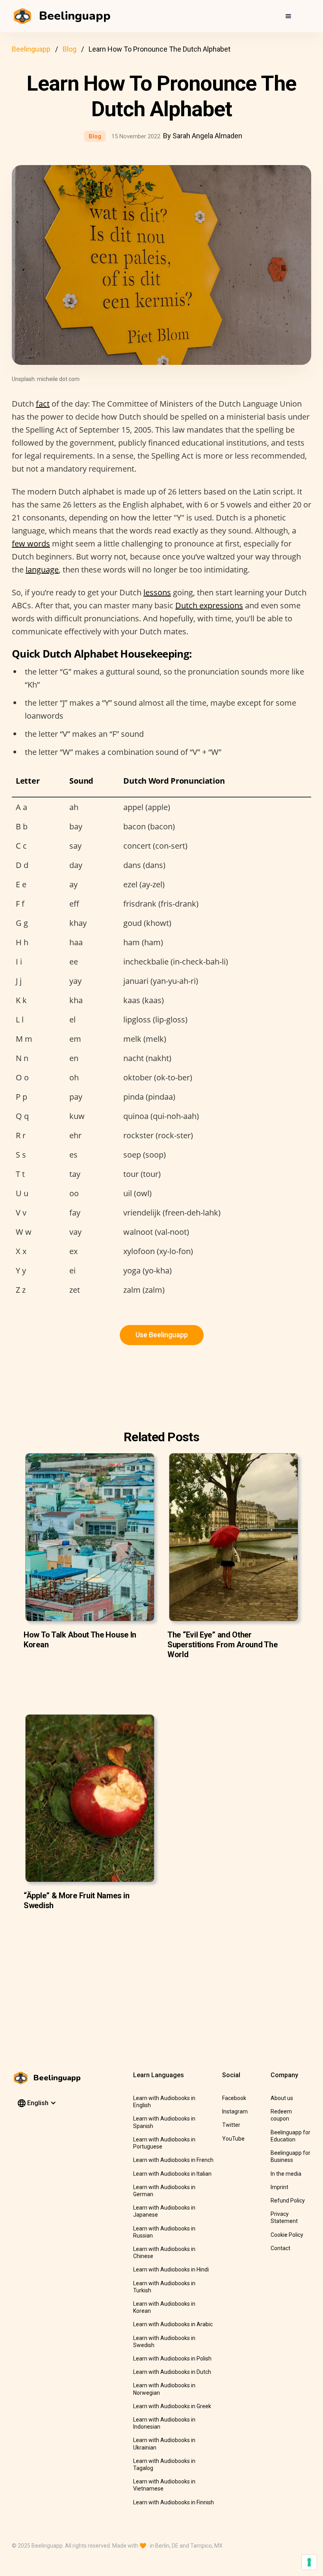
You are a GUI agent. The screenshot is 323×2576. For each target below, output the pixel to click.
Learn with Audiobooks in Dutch (172, 2372)
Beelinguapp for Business (291, 2156)
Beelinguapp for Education (291, 2136)
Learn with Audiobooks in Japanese (164, 2211)
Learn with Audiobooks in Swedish (164, 2342)
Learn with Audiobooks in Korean (164, 2307)
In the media (286, 2174)
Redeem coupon (281, 2115)
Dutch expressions (209, 605)
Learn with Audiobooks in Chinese (164, 2253)
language (42, 570)
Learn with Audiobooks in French (173, 2160)
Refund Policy (288, 2201)
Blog (70, 49)
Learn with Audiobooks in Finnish (174, 2502)
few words (31, 544)
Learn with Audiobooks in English (164, 2102)
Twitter (231, 2125)
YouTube (233, 2139)
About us (282, 2098)
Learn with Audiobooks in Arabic (173, 2324)
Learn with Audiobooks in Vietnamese (164, 2485)
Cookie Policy (287, 2235)
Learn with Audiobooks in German (164, 2191)
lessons (157, 592)
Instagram (235, 2111)
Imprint (279, 2187)
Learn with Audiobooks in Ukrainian (164, 2444)
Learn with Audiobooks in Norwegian (164, 2389)
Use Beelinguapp (162, 1335)
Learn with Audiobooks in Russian (164, 2232)
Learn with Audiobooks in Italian (172, 2174)
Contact (280, 2248)
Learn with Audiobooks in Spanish (164, 2122)
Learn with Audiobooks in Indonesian (164, 2423)
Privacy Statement (284, 2217)
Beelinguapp (31, 49)
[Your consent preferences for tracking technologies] (309, 2562)
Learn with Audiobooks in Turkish (164, 2287)
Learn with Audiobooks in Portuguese (164, 2143)
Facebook (234, 2098)
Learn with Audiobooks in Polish (172, 2359)
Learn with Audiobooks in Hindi (171, 2269)
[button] (288, 16)
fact (43, 404)
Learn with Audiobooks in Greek (172, 2406)
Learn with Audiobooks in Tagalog (164, 2464)
